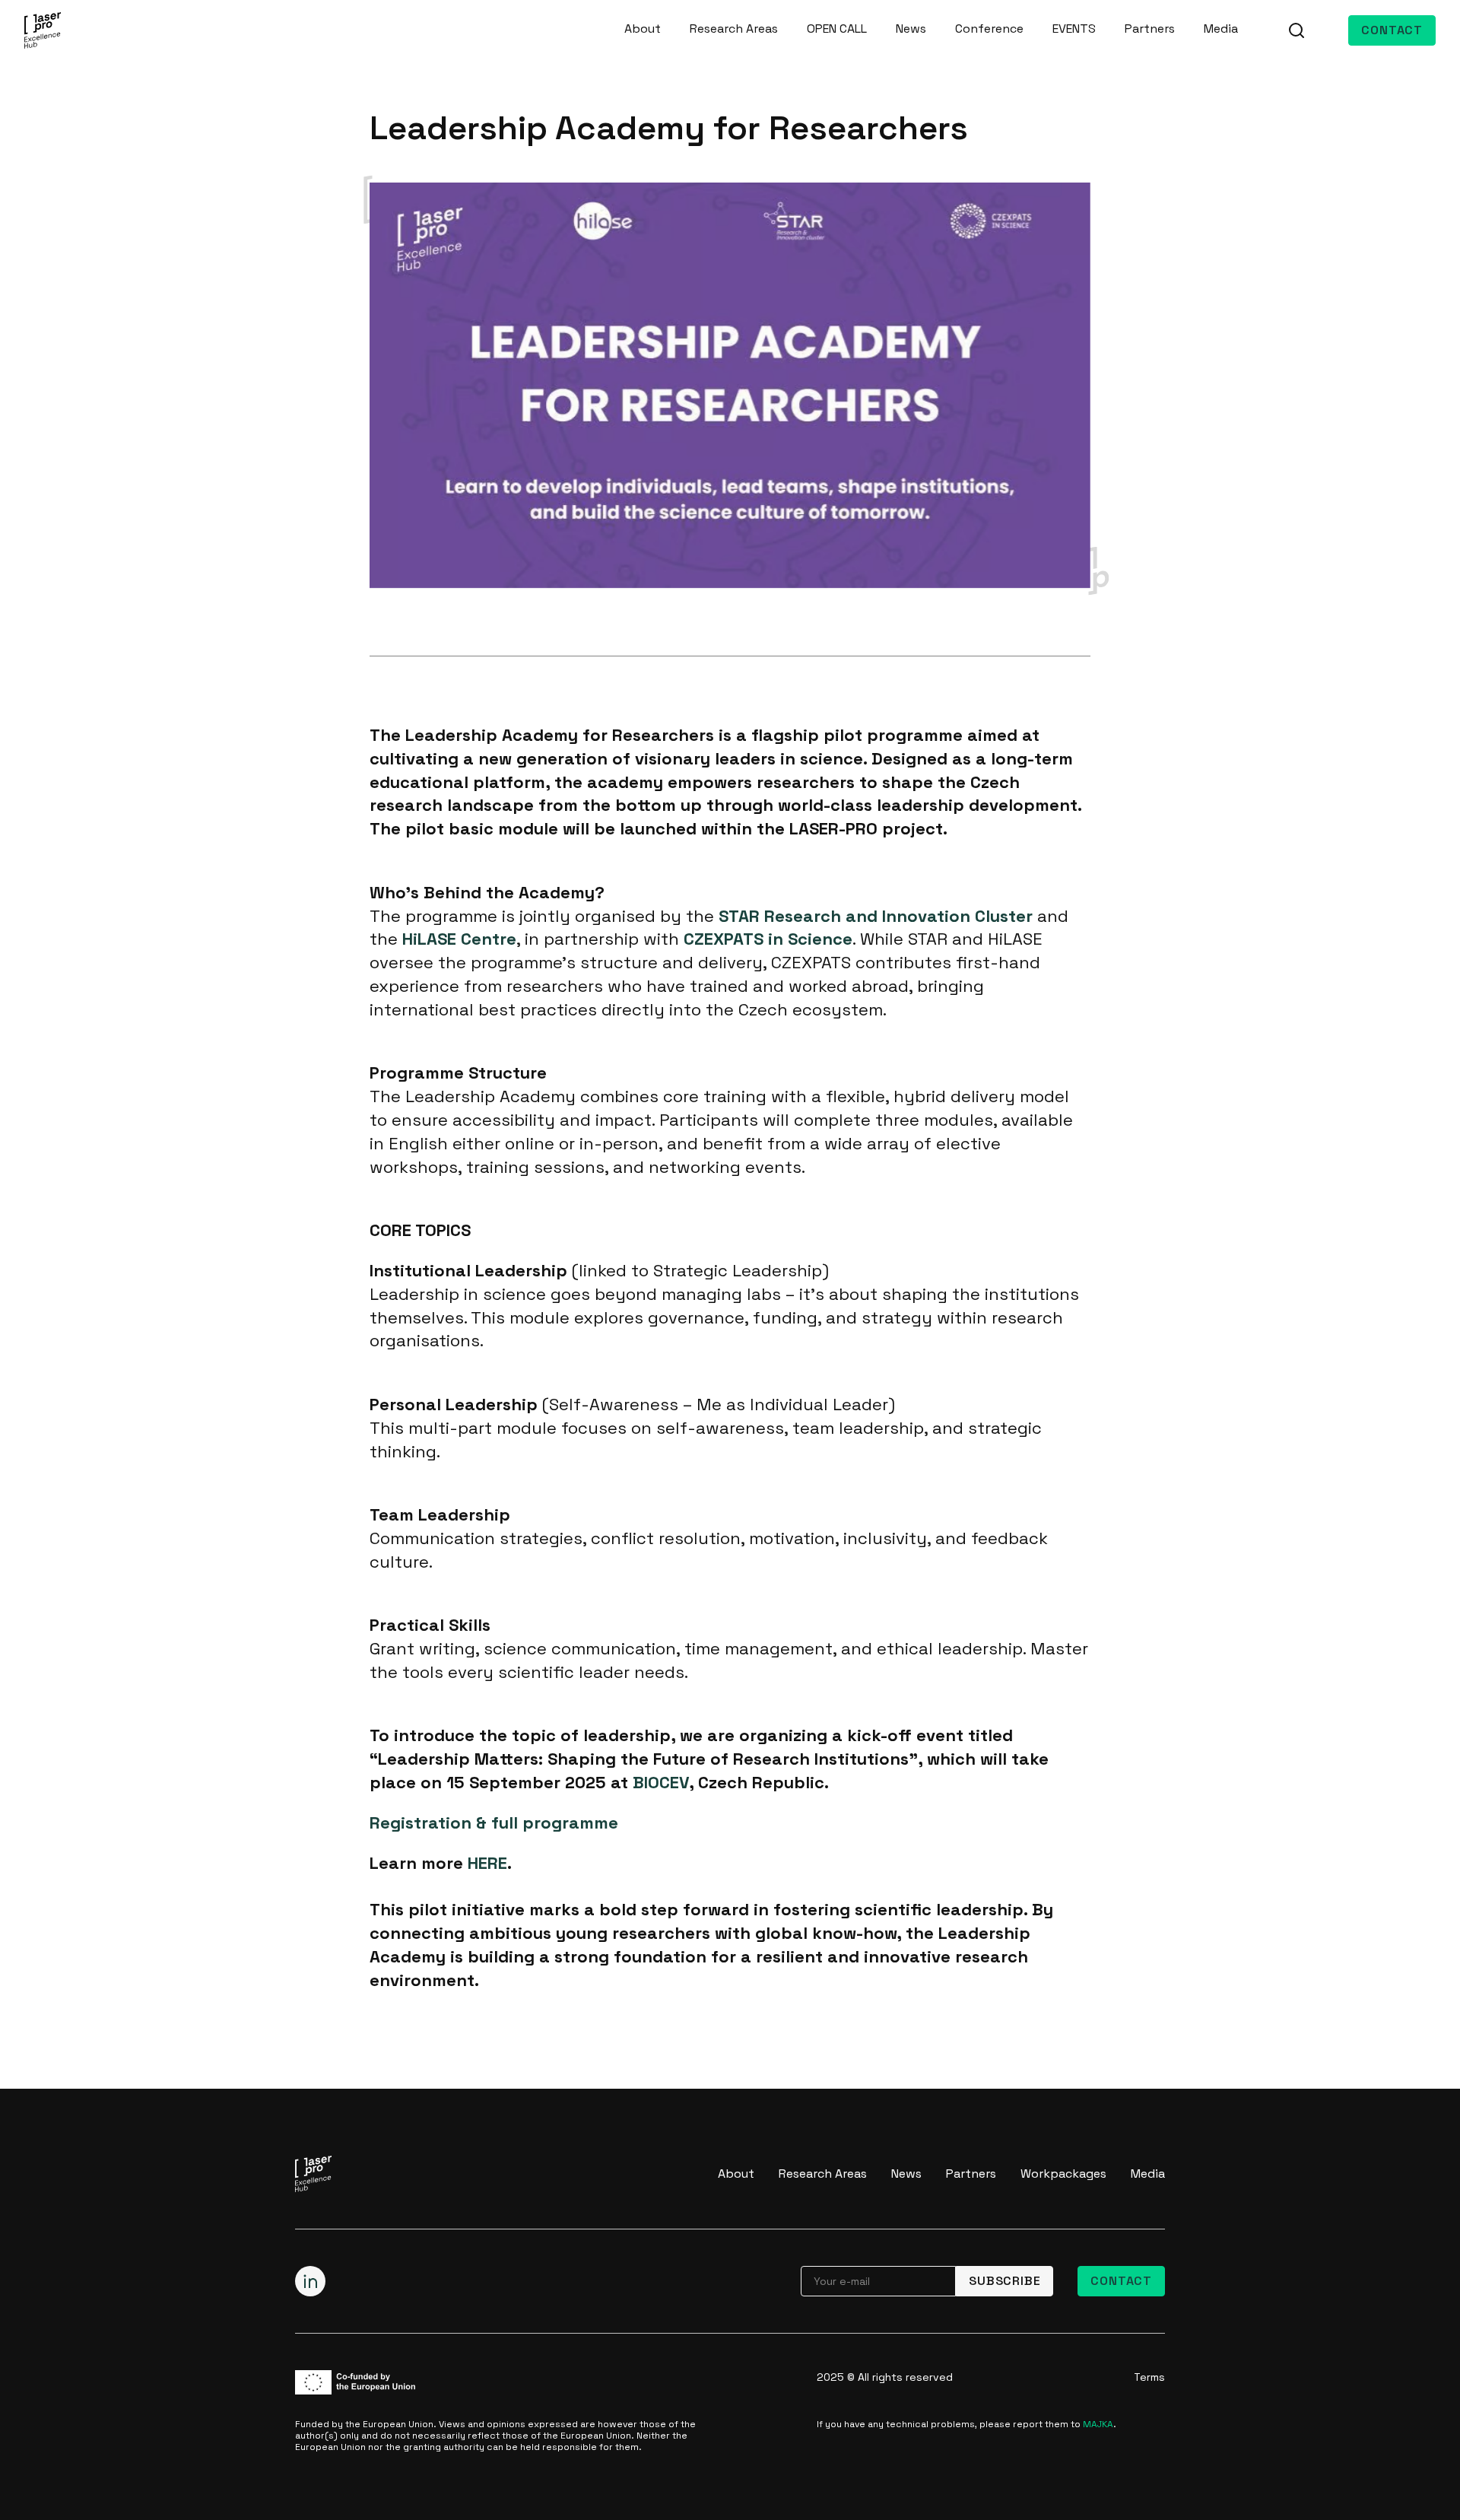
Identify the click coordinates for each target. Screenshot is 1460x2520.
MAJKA (1098, 2424)
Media (1221, 29)
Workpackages (1063, 2174)
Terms (1149, 2377)
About (643, 29)
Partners (1150, 29)
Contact (1392, 30)
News (911, 29)
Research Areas (734, 29)
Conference (989, 29)
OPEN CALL (837, 29)
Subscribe (1005, 2281)
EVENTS (1074, 29)
